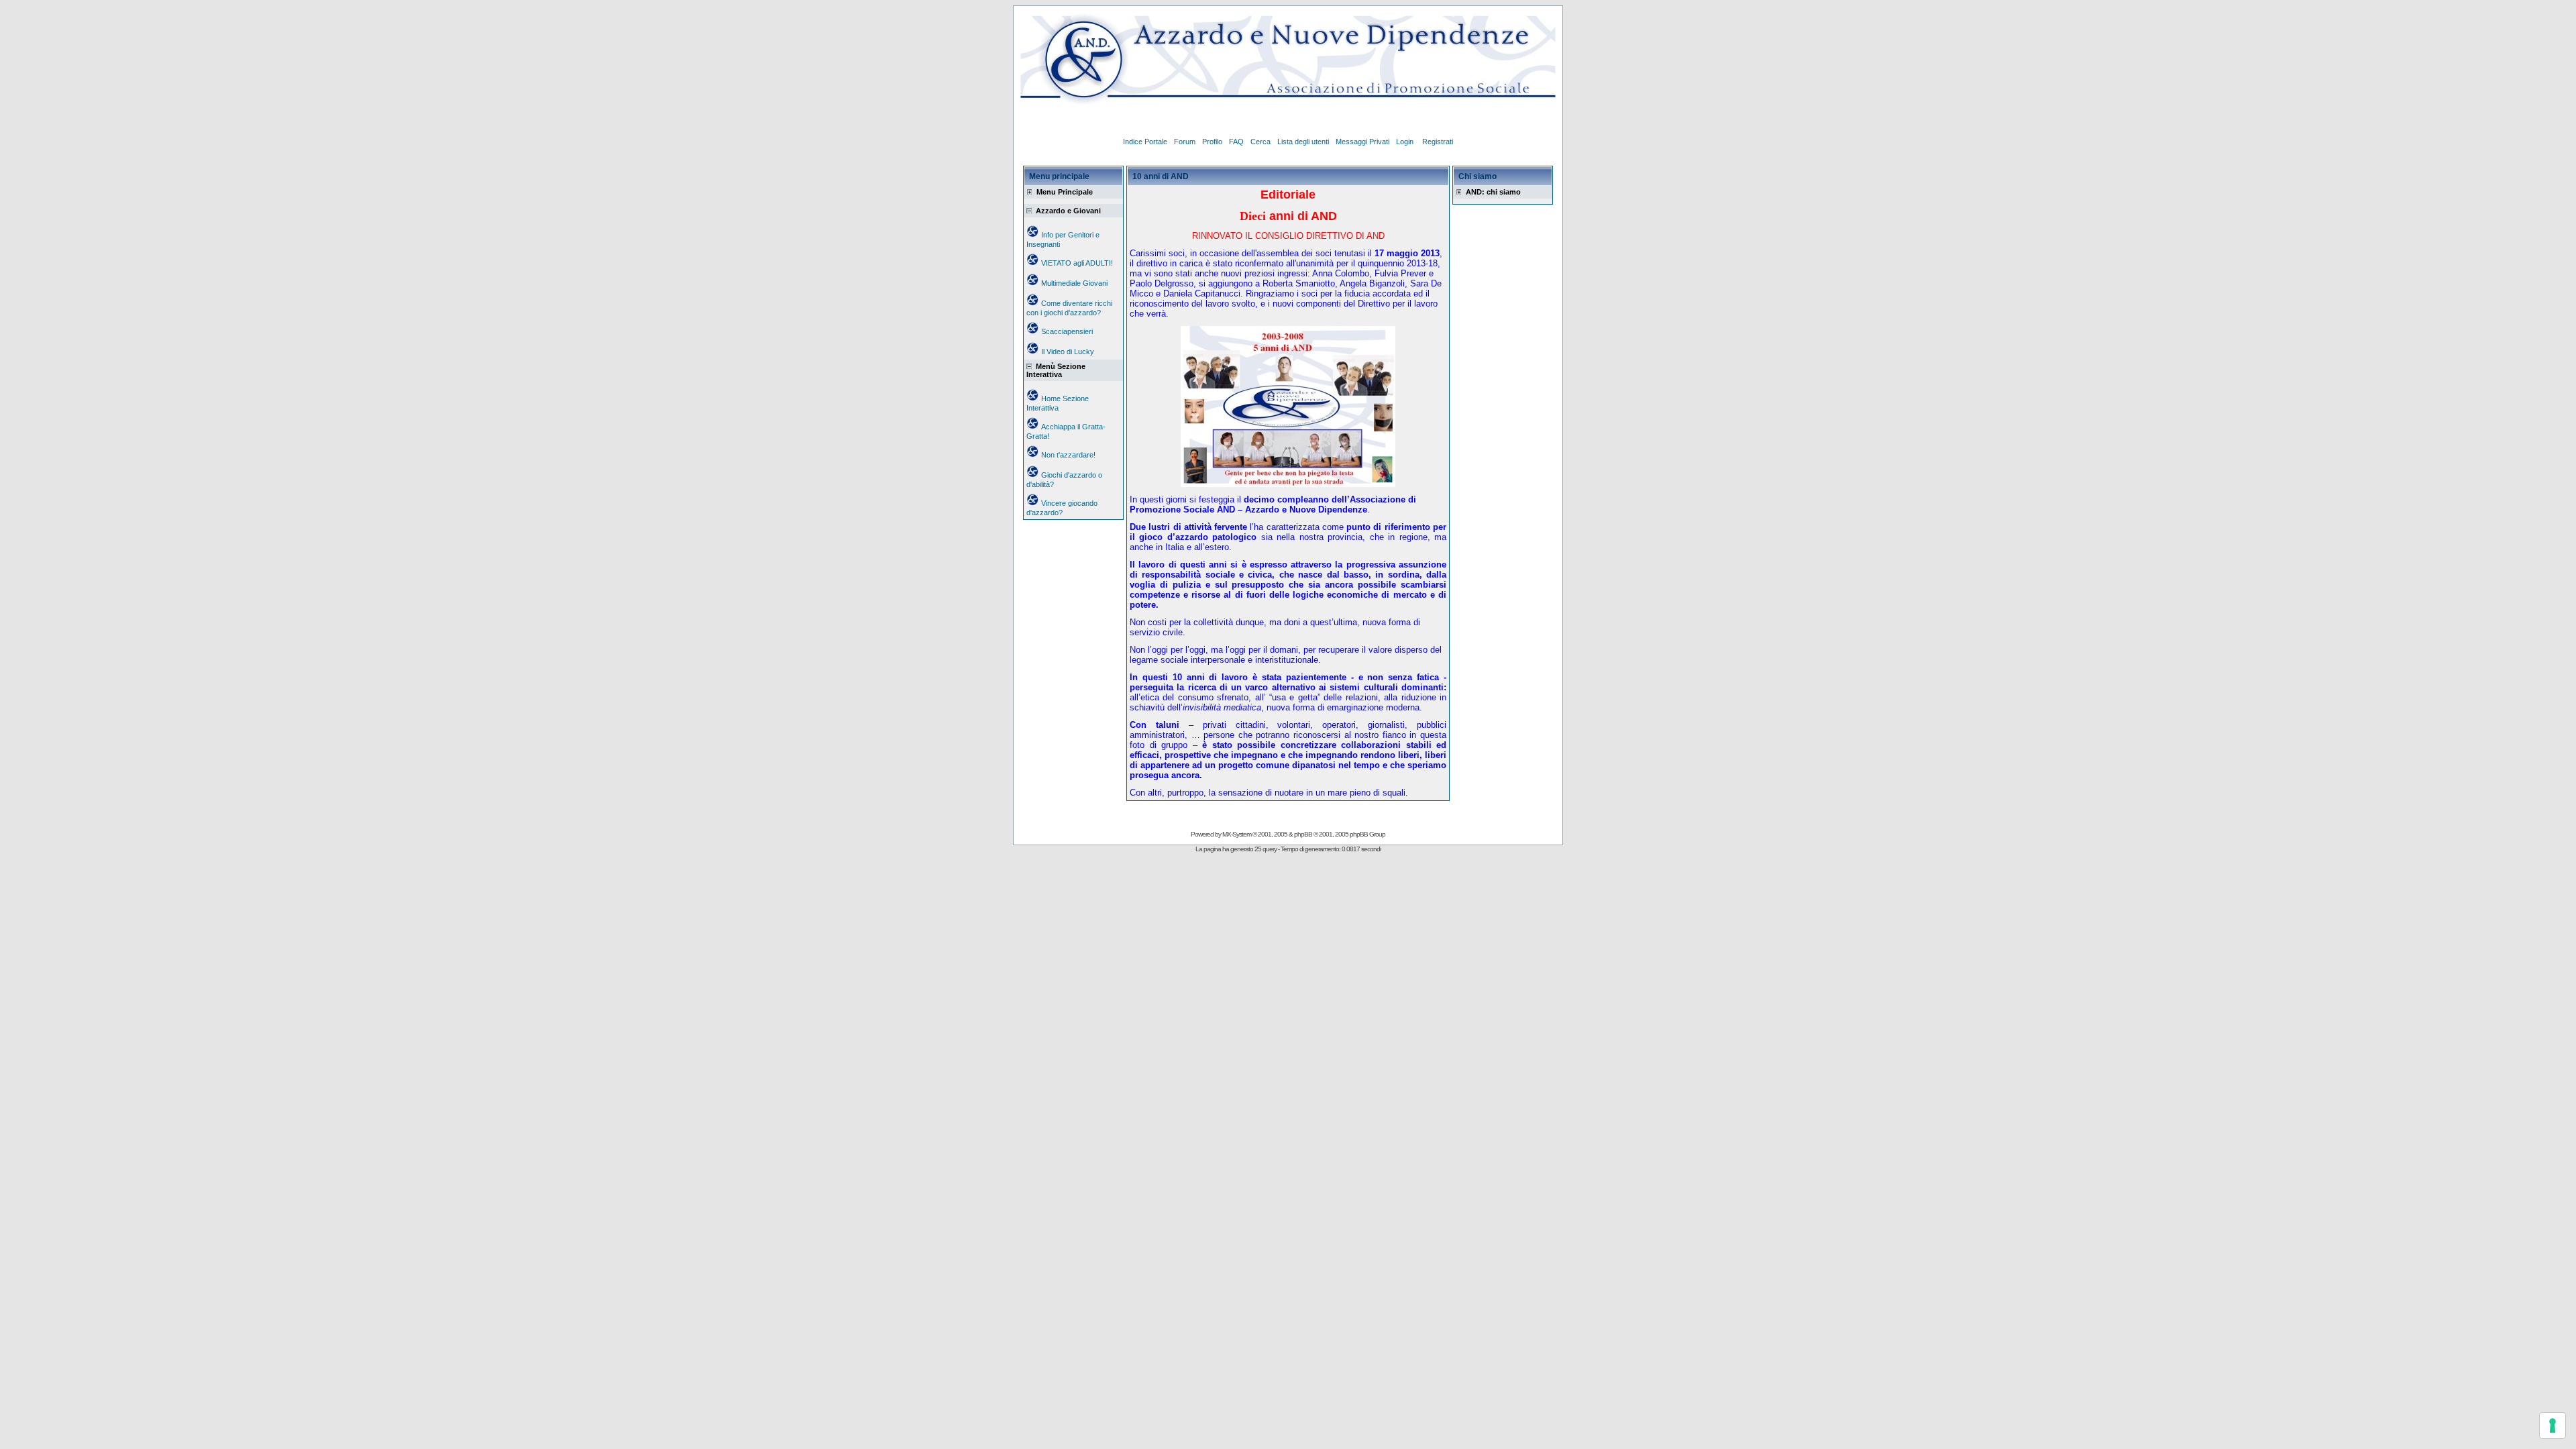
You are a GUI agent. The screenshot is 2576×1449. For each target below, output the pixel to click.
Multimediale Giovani (1074, 283)
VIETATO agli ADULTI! (1077, 263)
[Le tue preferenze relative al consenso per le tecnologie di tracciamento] (2553, 1426)
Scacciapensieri (1067, 331)
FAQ (1236, 142)
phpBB (1303, 834)
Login (1406, 142)
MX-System (1237, 834)
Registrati (1438, 142)
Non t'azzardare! (1068, 455)
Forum (1185, 142)
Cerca (1260, 142)
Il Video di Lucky (1068, 352)
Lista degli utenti (1303, 142)
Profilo (1212, 142)
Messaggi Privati (1362, 142)
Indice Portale (1145, 142)
